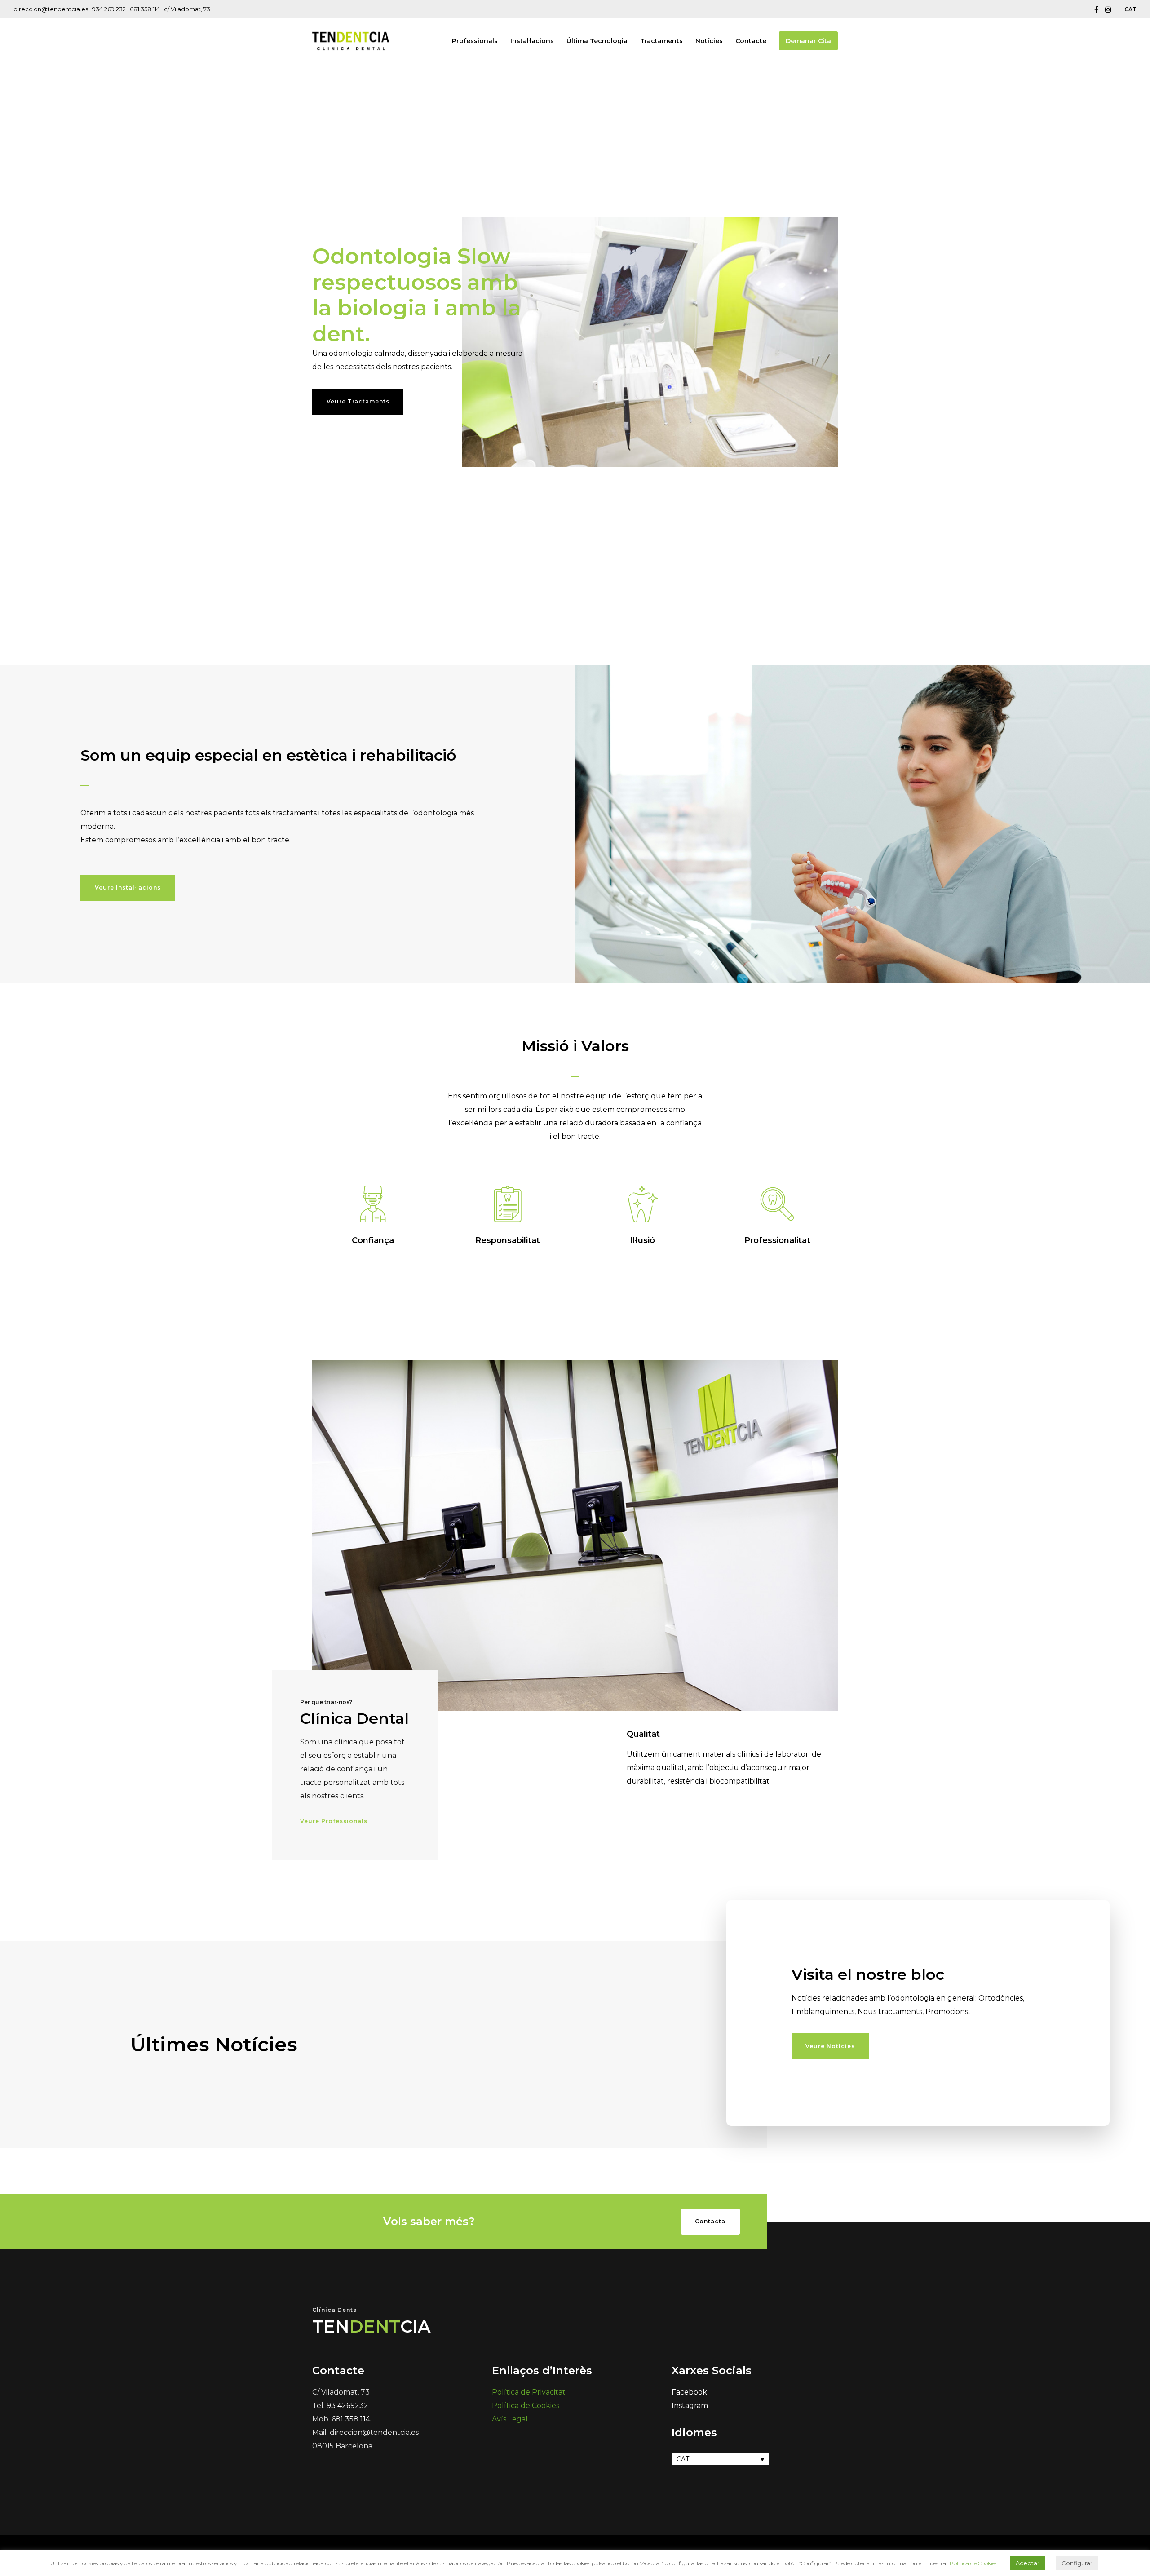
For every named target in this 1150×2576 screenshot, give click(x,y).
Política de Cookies (526, 2406)
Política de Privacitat (529, 2392)
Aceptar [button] (1028, 2563)
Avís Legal (510, 2419)
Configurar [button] (1077, 2563)
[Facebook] (1096, 9)
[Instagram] (1108, 9)
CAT (1130, 9)
